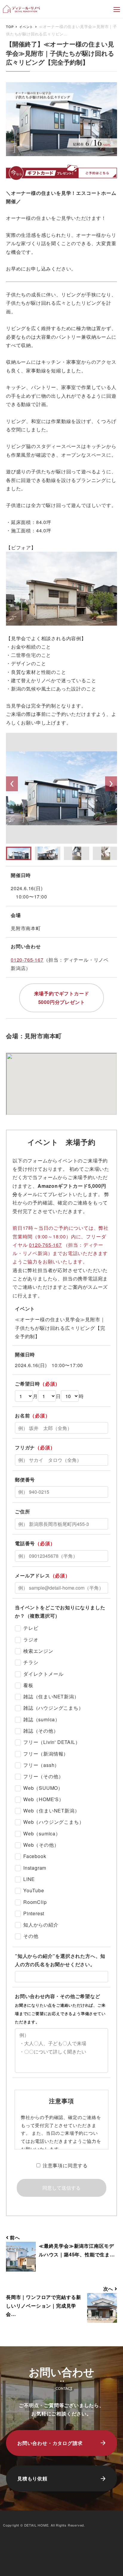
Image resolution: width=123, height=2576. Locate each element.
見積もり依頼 (32, 2478)
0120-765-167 (27, 960)
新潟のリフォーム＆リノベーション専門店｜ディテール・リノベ (22, 9)
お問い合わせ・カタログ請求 (50, 2443)
